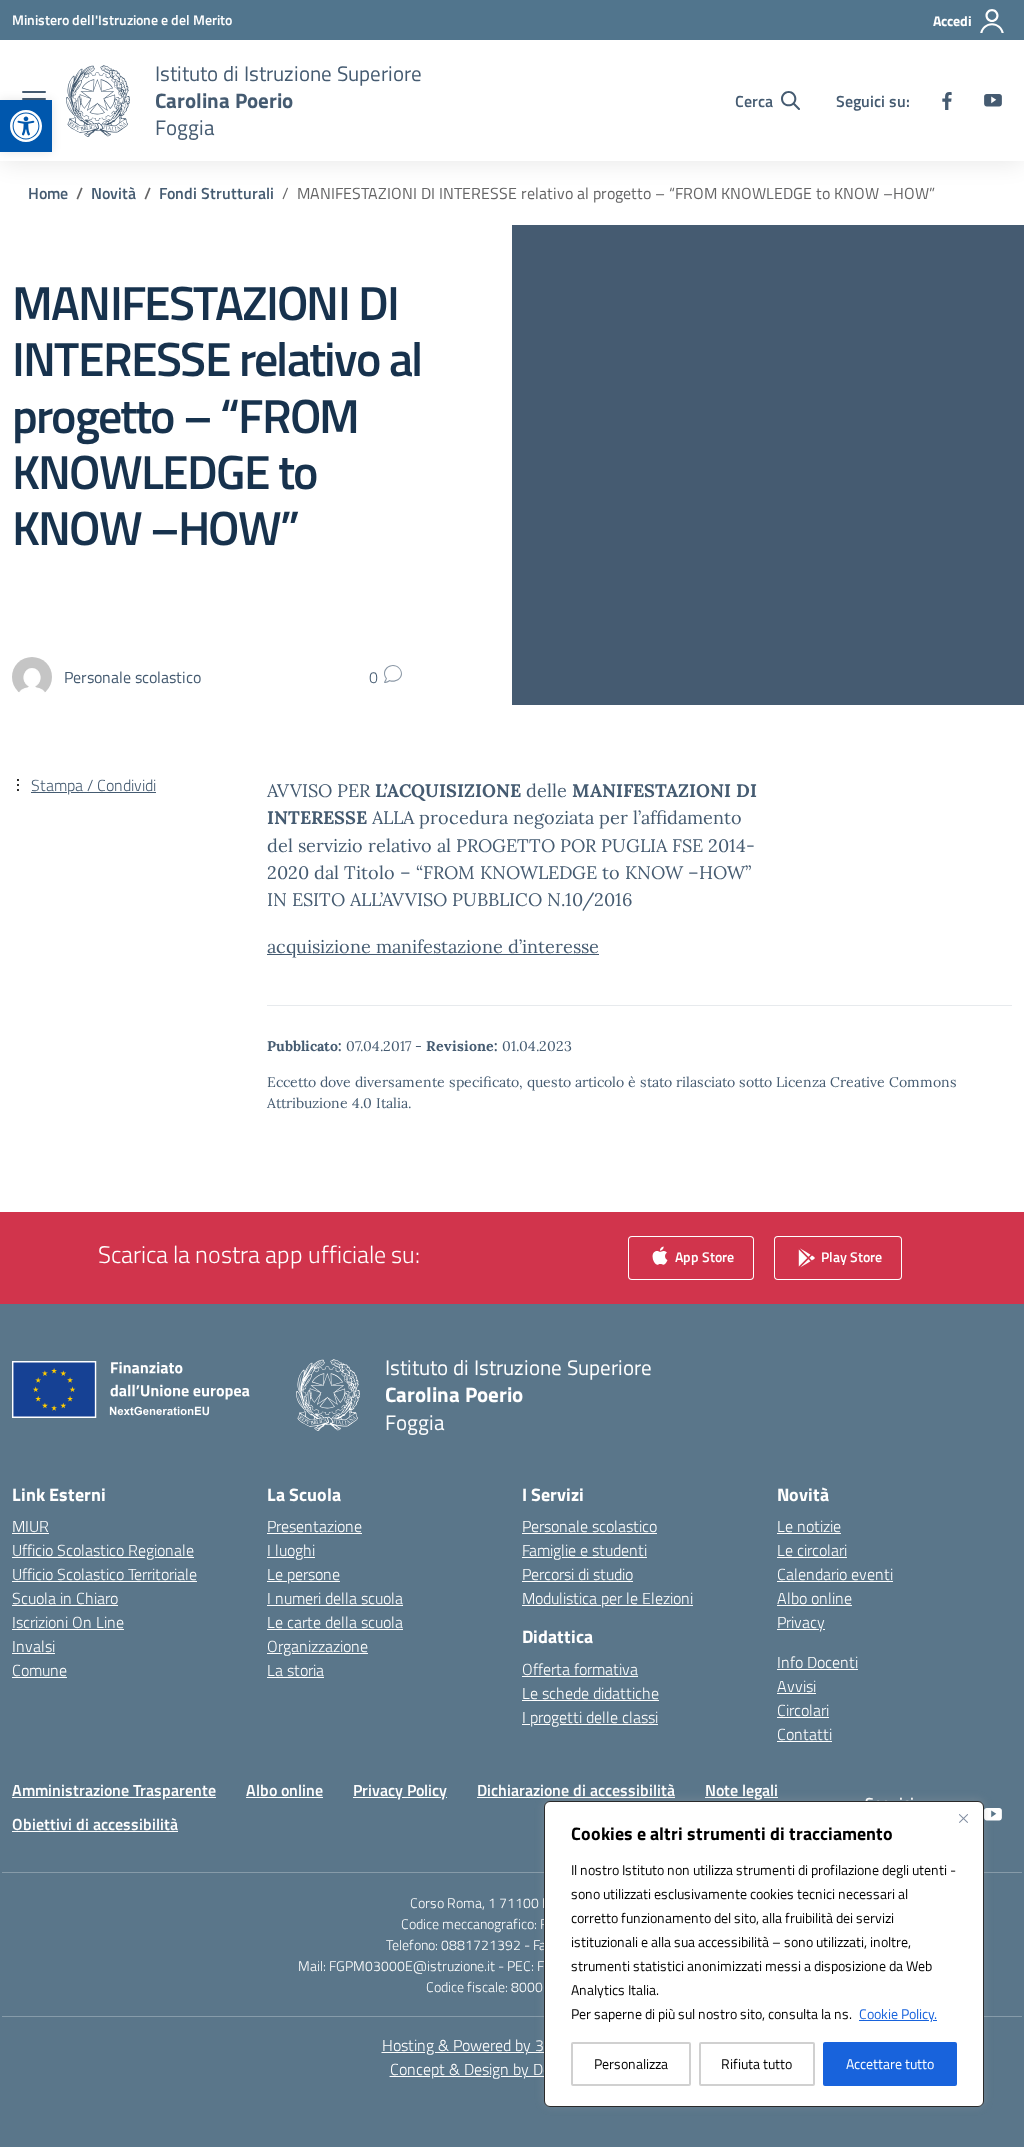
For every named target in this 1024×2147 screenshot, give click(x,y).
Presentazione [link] (314, 1526)
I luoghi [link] (291, 1550)
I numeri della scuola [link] (335, 1598)
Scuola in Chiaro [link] (65, 1598)
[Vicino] (963, 1818)
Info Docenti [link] (817, 1662)
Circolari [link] (803, 1710)
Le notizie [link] (809, 1526)
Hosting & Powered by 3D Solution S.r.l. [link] (512, 2045)
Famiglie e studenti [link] (584, 1550)
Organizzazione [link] (317, 1646)
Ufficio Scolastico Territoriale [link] (104, 1574)
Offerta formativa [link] (580, 1669)
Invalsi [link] (33, 1646)
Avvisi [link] (796, 1686)
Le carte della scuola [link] (335, 1622)
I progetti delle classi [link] (590, 1717)
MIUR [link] (30, 1526)
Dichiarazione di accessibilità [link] (576, 1790)
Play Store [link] (850, 1256)
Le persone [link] (303, 1574)
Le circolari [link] (812, 1550)
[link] (26, 126)
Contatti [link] (804, 1734)
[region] (764, 1954)
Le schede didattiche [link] (590, 1693)
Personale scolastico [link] (589, 1526)
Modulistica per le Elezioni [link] (607, 1598)
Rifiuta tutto (756, 2063)
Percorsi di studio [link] (577, 1574)
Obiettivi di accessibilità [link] (95, 1824)
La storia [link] (295, 1670)
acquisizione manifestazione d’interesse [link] (433, 946)
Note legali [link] (741, 1790)
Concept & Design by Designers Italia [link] (512, 2069)
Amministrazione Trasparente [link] (114, 1790)
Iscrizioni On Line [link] (68, 1622)
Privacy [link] (801, 1622)
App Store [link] (703, 1256)
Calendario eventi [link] (835, 1574)
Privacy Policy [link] (400, 1790)
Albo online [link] (814, 1598)
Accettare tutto (890, 2063)
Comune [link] (39, 1670)
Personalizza (631, 2063)
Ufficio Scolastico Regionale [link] (103, 1550)
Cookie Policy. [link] (898, 2013)
